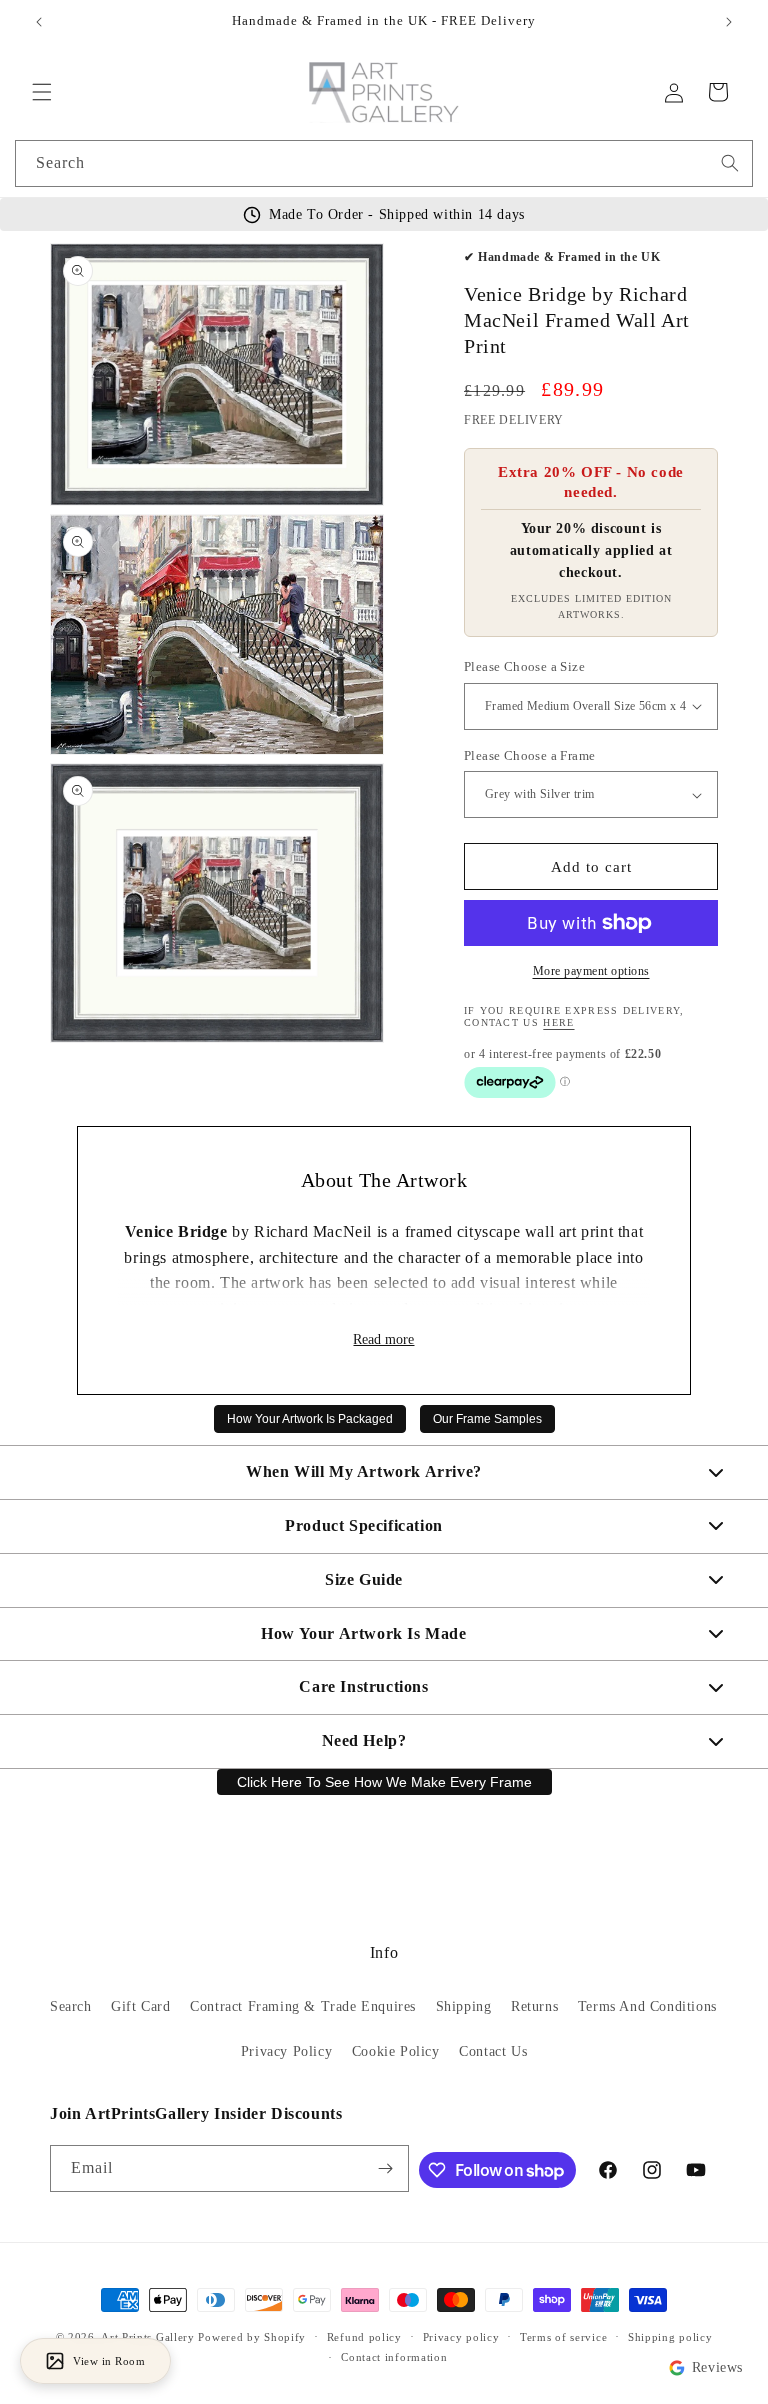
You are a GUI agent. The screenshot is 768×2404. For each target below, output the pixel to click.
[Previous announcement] (39, 22)
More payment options (591, 971)
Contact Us (493, 2051)
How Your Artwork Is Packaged (310, 1419)
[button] (42, 92)
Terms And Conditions (647, 2006)
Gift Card (140, 2006)
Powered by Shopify (252, 2337)
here (558, 1022)
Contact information (394, 2357)
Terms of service (563, 2337)
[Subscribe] (386, 2168)
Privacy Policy (286, 2051)
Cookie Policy (396, 2051)
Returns (534, 2006)
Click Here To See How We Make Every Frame (384, 1782)
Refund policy (364, 2337)
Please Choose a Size (524, 666)
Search (71, 2006)
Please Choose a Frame (529, 755)
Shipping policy (670, 2337)
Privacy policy (461, 2337)
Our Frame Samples (487, 1419)
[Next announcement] (729, 22)
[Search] (730, 163)
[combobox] (384, 163)
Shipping (464, 2006)
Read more (383, 1339)
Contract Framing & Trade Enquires (303, 2006)
